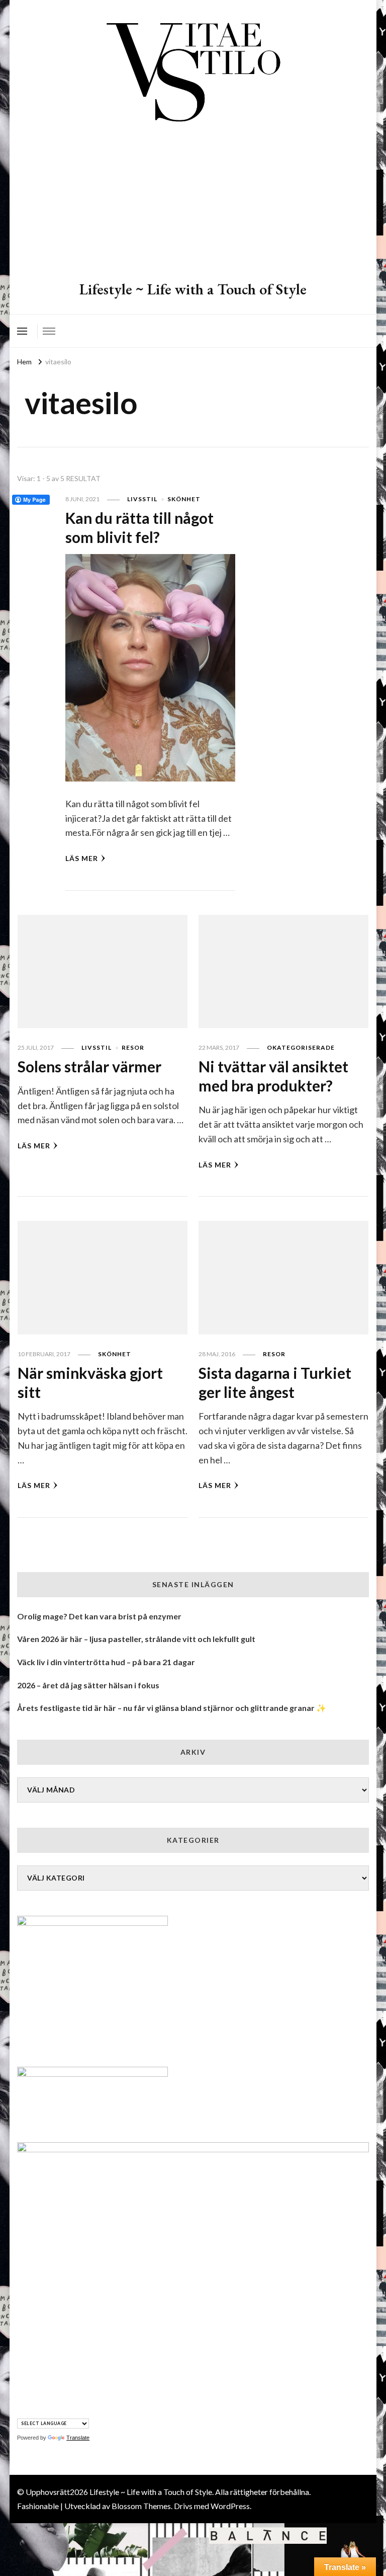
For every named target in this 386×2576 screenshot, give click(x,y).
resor (133, 1047)
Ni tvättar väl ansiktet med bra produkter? (273, 1076)
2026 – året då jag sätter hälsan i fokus (88, 1685)
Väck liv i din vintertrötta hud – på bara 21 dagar (106, 1662)
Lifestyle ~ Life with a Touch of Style (193, 289)
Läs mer (82, 858)
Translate (78, 2438)
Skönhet (184, 499)
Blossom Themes (141, 2506)
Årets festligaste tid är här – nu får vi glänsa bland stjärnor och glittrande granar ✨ (172, 1708)
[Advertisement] (193, 204)
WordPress (230, 2506)
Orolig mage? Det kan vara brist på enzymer (99, 1616)
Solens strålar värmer (89, 1066)
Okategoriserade (301, 1047)
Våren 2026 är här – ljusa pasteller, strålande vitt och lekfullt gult (136, 1639)
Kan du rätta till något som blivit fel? (139, 527)
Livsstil (142, 499)
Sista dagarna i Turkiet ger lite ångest (275, 1382)
